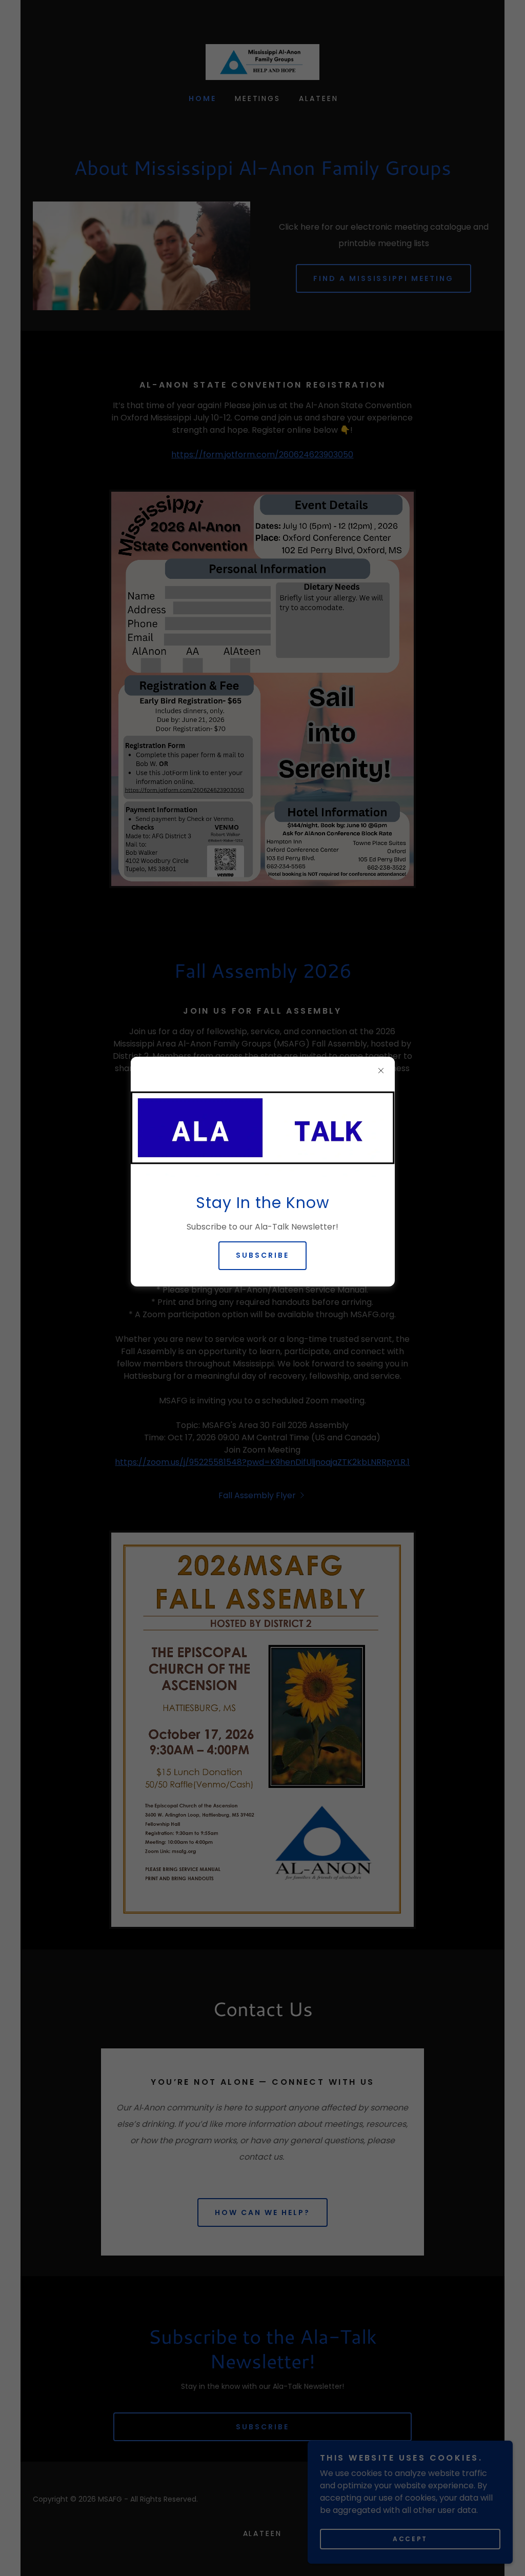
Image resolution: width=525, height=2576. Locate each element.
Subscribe (262, 1255)
